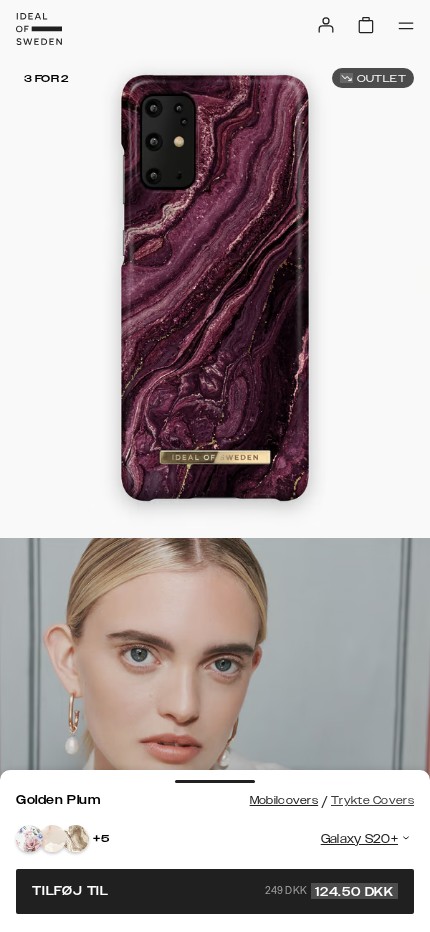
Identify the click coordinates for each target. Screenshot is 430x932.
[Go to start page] (39, 29)
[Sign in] (326, 25)
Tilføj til (213, 891)
